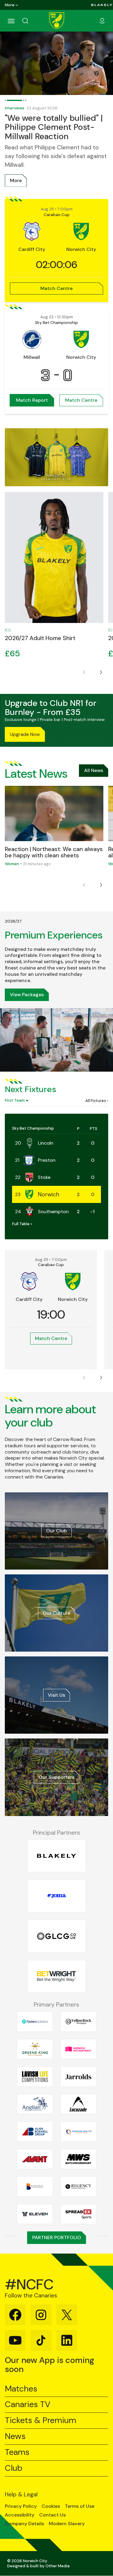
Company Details (24, 2524)
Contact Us (52, 2515)
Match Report (32, 400)
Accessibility (20, 2515)
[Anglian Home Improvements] (35, 2104)
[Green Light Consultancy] (56, 1936)
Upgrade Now (25, 734)
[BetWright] (56, 1976)
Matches (21, 2389)
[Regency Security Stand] (78, 2187)
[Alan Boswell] (35, 2132)
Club (14, 2468)
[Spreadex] (78, 2214)
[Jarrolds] (78, 2077)
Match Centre (56, 288)
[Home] (57, 21)
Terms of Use (80, 2506)
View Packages (27, 995)
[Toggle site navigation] (11, 21)
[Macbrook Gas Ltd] (78, 2132)
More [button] (10, 5)
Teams (17, 2452)
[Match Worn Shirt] (78, 2159)
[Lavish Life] (35, 2077)
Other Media (58, 2566)
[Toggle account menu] (102, 21)
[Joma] (56, 1896)
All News (94, 770)
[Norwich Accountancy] (78, 2049)
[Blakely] (102, 5)
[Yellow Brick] (78, 2022)
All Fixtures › (97, 1101)
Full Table (21, 1224)
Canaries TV (28, 2405)
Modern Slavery (67, 2524)
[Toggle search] (33, 21)
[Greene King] (35, 2049)
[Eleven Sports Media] (35, 2214)
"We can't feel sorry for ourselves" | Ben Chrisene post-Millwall (56, 112)
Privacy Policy (21, 2506)
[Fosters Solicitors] (35, 2022)
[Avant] (35, 2159)
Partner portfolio (57, 2237)
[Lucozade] (78, 2104)
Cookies (51, 2506)
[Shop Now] (56, 457)
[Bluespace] (35, 2187)
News (15, 2436)
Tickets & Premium (41, 2420)
